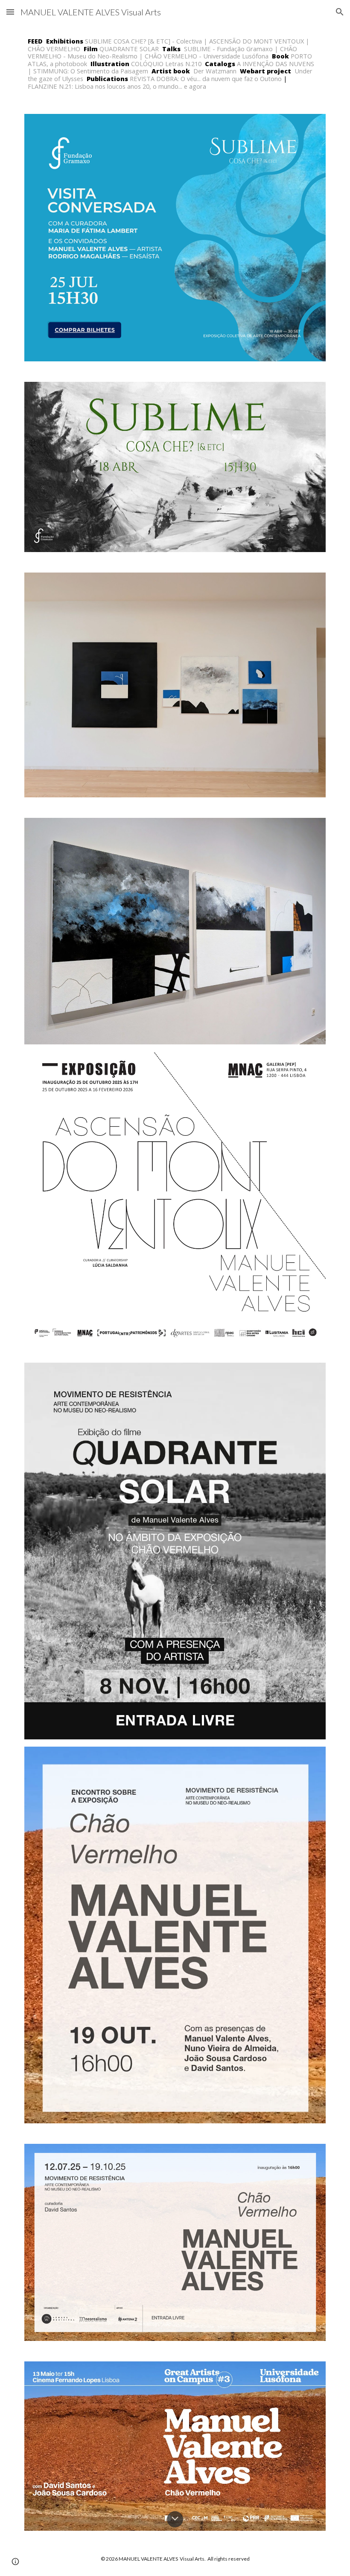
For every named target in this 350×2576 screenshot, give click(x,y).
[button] (10, 12)
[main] (175, 64)
